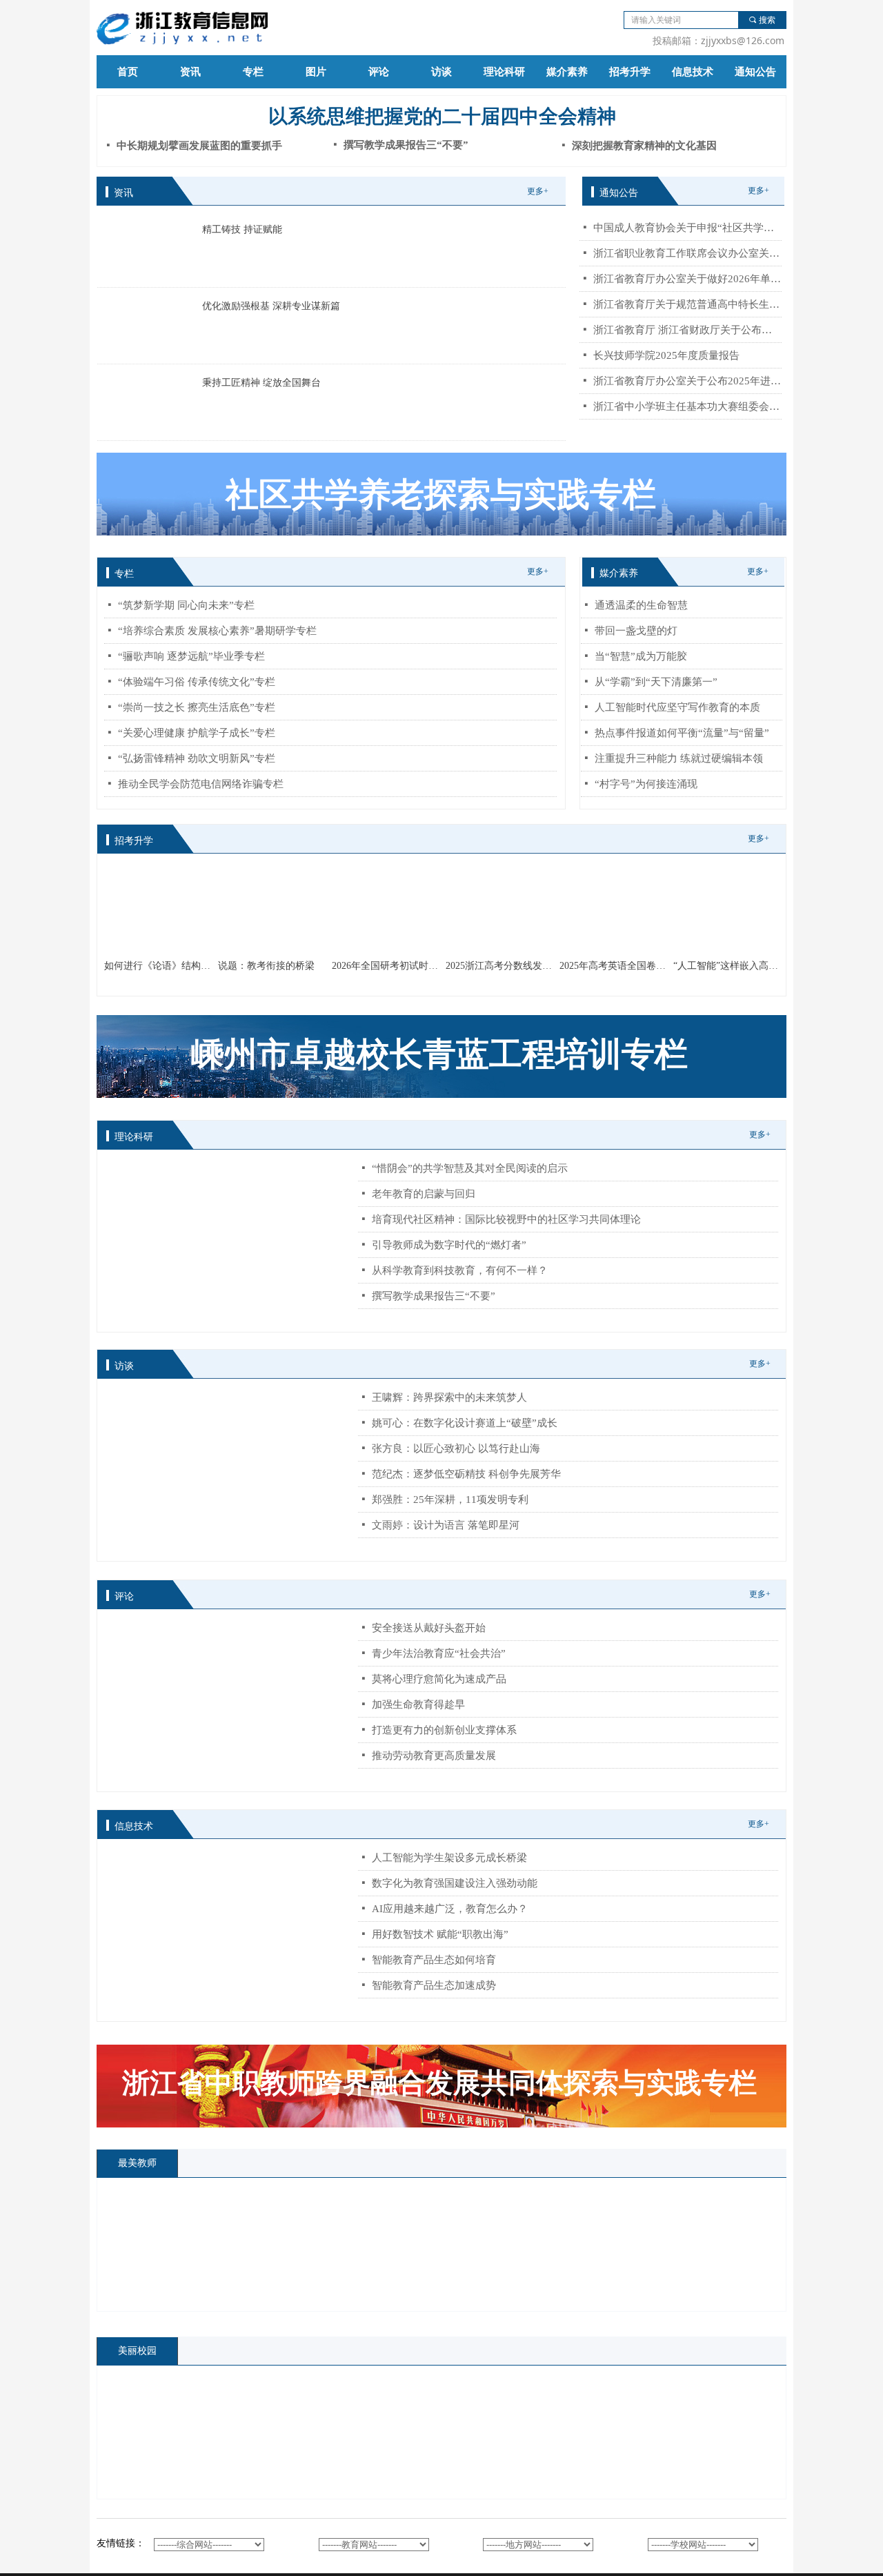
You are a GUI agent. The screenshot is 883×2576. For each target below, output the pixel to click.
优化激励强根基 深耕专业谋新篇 (271, 306)
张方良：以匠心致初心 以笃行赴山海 (456, 1448)
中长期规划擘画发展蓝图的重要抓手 (199, 146)
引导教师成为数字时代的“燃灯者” (449, 1245)
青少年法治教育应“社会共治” (439, 1653)
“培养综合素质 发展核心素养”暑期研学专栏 (217, 631)
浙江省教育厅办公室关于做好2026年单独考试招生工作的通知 (687, 279)
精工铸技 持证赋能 (242, 229)
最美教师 (137, 2163)
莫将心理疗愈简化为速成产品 (439, 1679)
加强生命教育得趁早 (418, 1704)
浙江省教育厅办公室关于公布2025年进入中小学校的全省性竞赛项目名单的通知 (687, 381)
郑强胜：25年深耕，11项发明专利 (450, 1500)
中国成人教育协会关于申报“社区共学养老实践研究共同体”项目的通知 (687, 228)
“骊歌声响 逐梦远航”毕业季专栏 (191, 656)
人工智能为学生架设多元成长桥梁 (449, 1858)
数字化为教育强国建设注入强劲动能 (455, 1883)
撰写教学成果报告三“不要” (434, 1296)
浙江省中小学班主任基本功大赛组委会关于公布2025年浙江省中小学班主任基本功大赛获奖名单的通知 (687, 406)
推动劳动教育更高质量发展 (434, 1756)
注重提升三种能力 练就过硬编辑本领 (679, 758)
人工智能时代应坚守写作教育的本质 (677, 707)
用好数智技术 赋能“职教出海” (440, 1934)
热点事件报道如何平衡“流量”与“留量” (682, 733)
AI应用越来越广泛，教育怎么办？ (450, 1909)
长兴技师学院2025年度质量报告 (666, 355)
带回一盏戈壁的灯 (636, 631)
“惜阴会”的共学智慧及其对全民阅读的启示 (470, 1168)
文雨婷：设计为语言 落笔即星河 (446, 1525)
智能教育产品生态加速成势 (434, 1985)
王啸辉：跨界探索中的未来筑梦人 (449, 1397)
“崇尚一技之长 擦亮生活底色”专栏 (197, 707)
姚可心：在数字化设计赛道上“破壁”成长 (465, 1423)
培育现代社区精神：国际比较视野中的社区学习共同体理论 (506, 1219)
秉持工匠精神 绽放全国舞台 (261, 383)
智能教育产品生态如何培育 (434, 1960)
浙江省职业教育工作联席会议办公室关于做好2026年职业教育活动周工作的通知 (687, 253)
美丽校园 (137, 2351)
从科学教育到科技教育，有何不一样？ (460, 1270)
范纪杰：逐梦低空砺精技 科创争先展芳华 (466, 1474)
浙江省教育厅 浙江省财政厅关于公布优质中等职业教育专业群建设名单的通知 (687, 330)
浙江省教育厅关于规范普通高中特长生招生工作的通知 (687, 304)
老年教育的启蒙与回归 (424, 1194)
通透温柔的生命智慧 (641, 605)
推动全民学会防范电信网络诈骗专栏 (201, 784)
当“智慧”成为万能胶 (641, 656)
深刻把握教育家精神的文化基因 (644, 146)
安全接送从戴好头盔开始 (429, 1628)
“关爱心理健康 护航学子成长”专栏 (197, 733)
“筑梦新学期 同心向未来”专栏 (186, 605)
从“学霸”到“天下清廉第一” (656, 682)
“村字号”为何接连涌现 (646, 784)
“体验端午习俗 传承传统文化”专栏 (197, 682)
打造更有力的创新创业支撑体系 (444, 1730)
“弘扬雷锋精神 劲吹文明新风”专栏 (197, 758)
